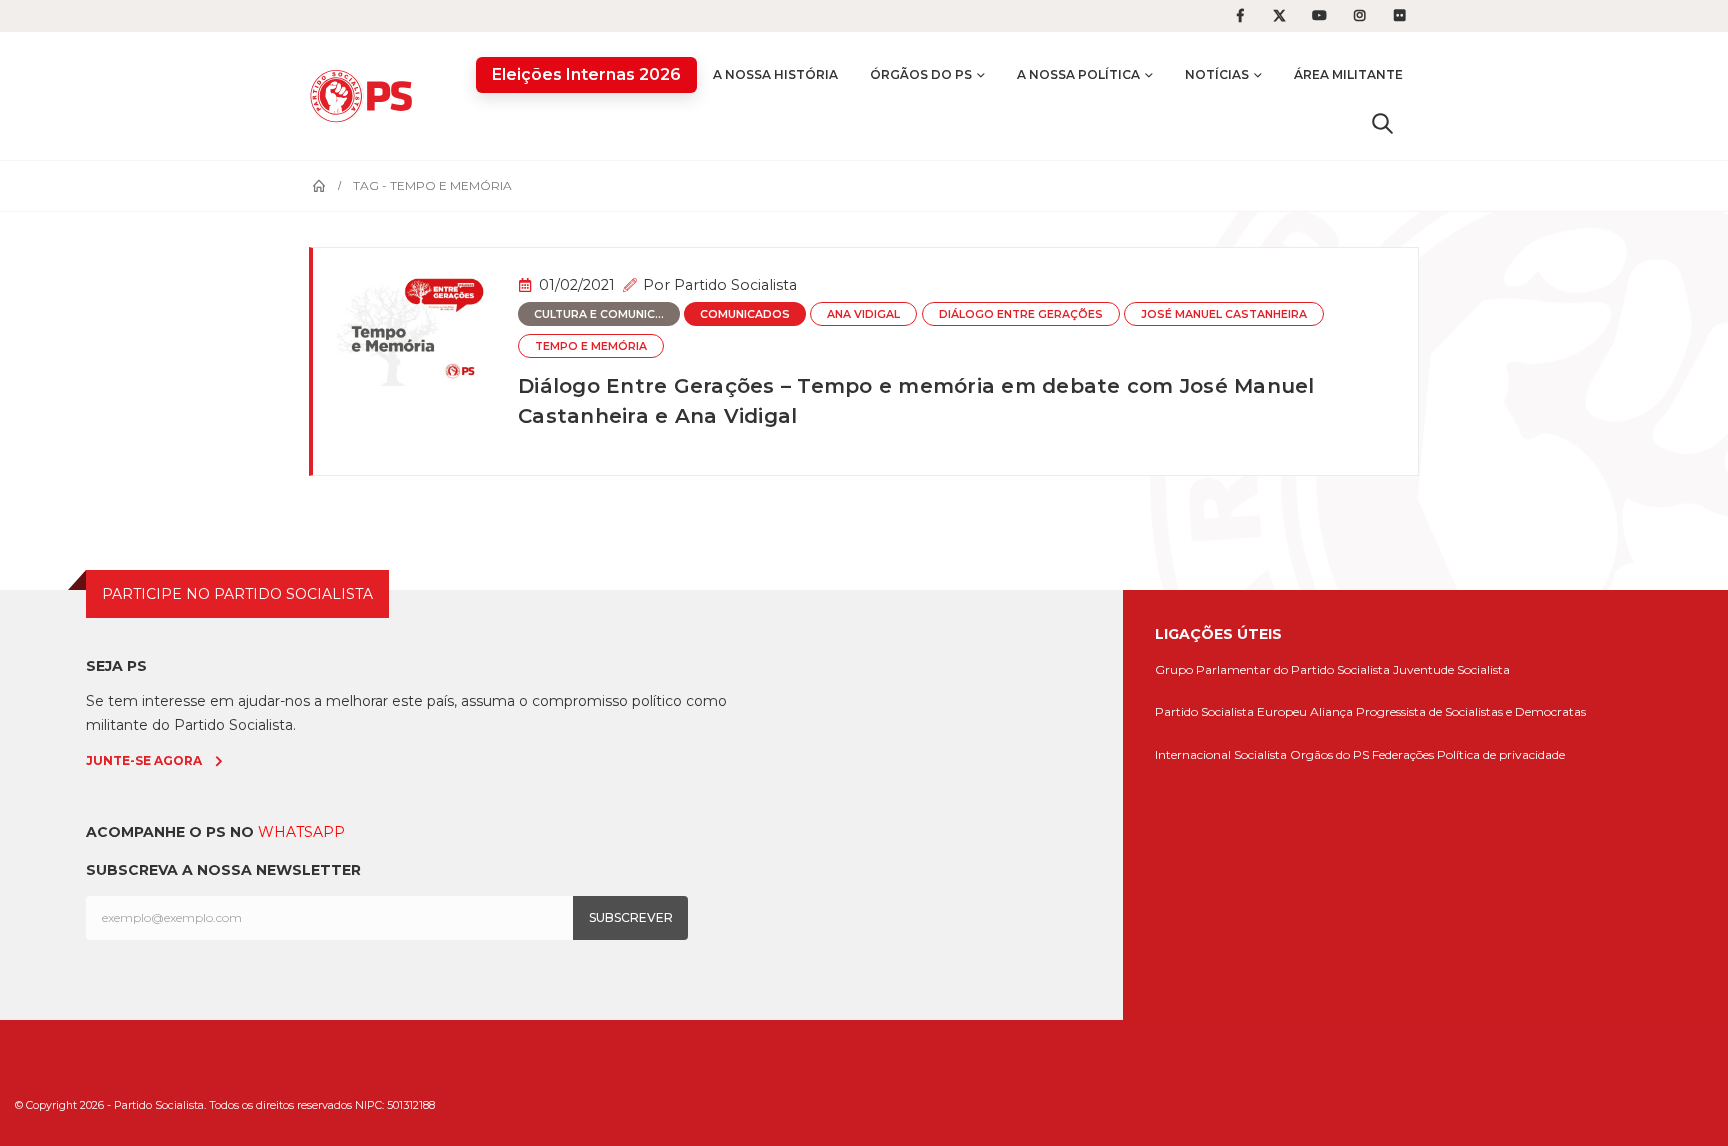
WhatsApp (301, 832)
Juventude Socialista (1451, 669)
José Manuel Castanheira (1224, 314)
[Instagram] (1360, 16)
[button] (1382, 123)
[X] (1280, 16)
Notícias (1217, 74)
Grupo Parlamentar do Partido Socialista (1272, 669)
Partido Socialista (735, 285)
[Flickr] (1400, 16)
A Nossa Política (1078, 74)
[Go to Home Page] (319, 186)
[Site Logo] (366, 95)
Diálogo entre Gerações (1021, 314)
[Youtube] (1320, 16)
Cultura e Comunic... (599, 314)
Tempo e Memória (591, 346)
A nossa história (775, 74)
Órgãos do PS (921, 74)
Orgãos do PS (1329, 754)
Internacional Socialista (1221, 754)
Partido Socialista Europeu (1231, 711)
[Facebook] (1240, 16)
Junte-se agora (144, 760)
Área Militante (1348, 74)
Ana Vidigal (863, 314)
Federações (1403, 754)
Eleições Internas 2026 (586, 74)
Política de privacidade (1501, 754)
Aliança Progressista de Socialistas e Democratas (1448, 711)
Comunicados (745, 314)
